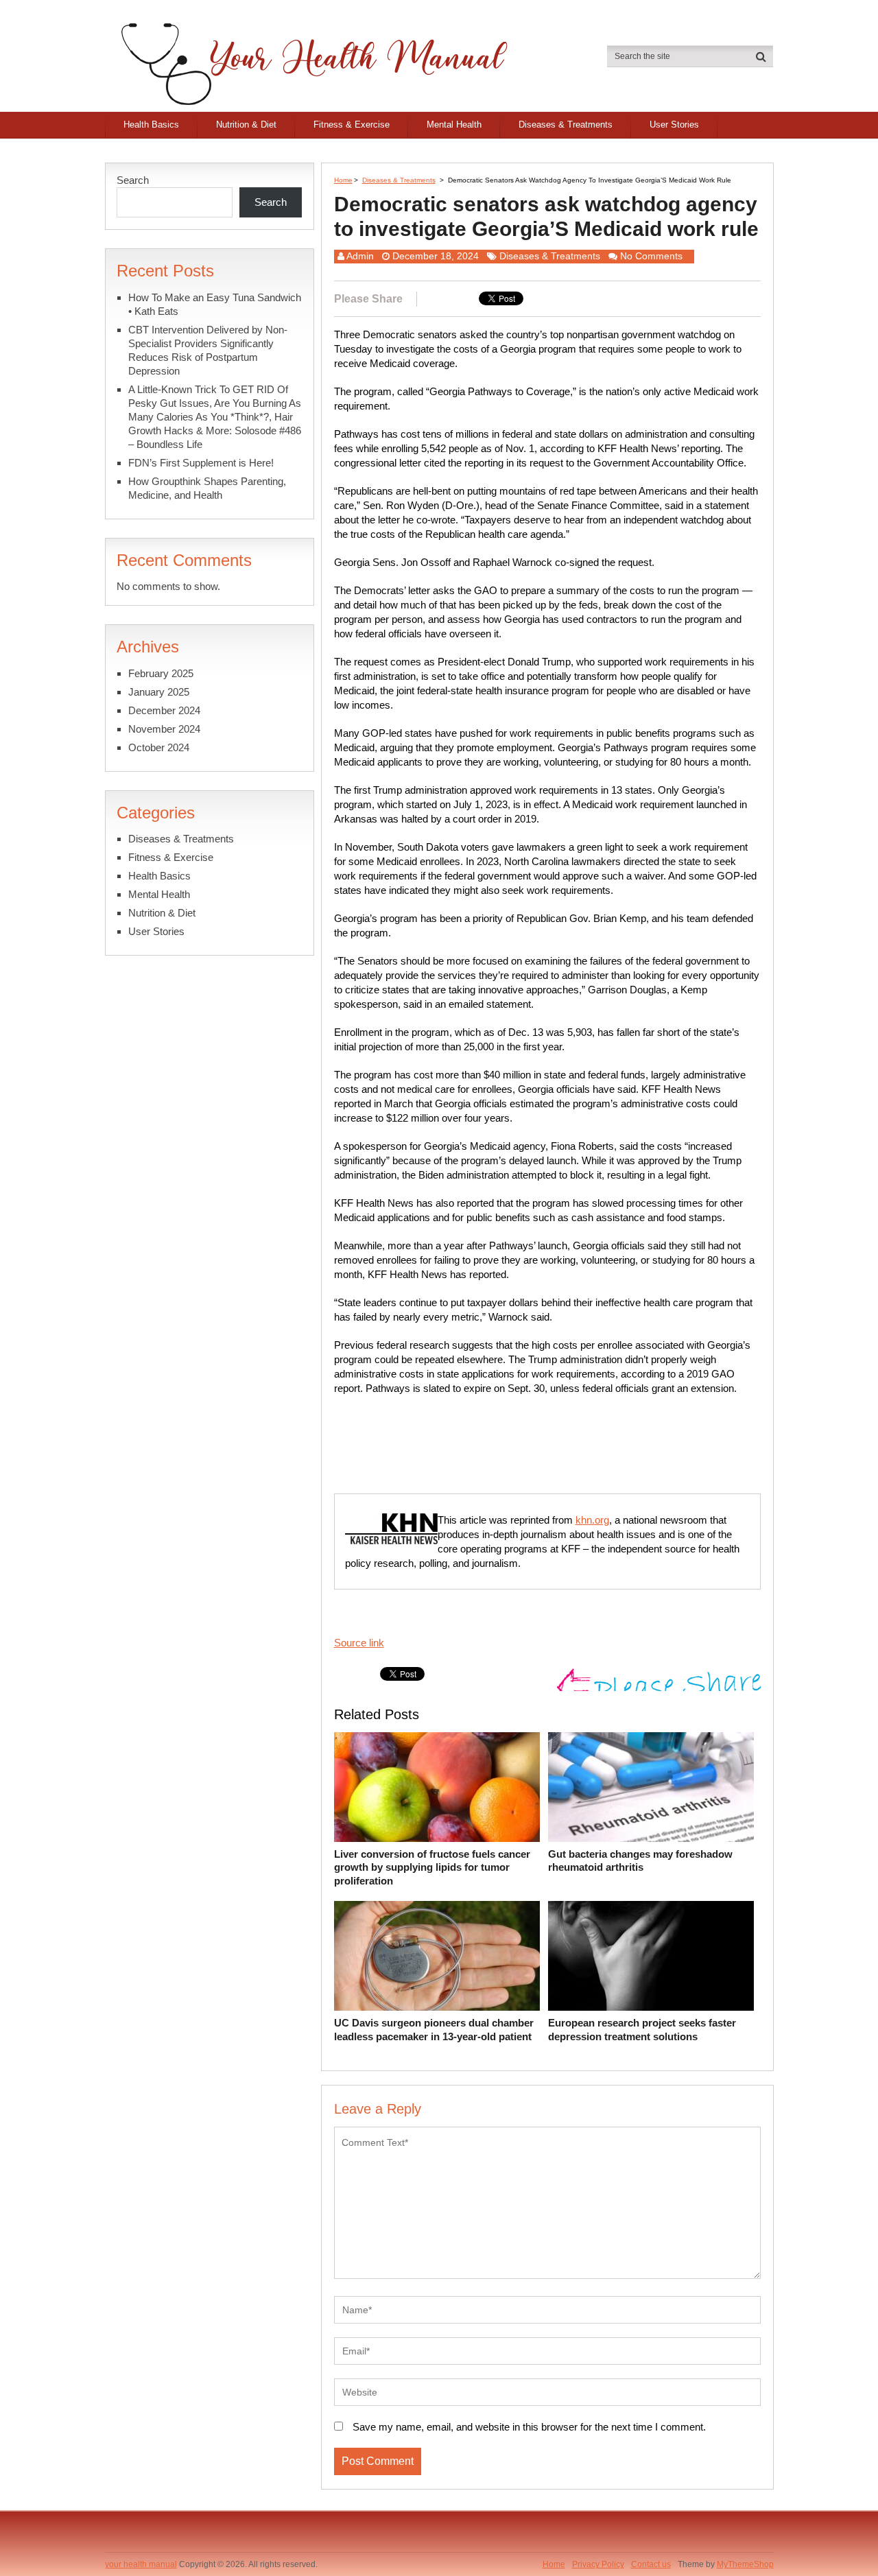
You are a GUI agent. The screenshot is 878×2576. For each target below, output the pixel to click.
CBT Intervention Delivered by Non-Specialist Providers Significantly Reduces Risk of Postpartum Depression (208, 350)
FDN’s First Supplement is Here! (201, 463)
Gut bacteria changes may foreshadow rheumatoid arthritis (640, 1861)
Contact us (651, 2564)
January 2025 (159, 692)
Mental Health (454, 125)
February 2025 (161, 673)
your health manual (141, 2564)
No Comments (651, 256)
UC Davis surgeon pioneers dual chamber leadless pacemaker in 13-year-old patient (434, 2030)
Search (133, 180)
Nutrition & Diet (246, 125)
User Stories (674, 125)
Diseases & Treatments (566, 125)
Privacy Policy (598, 2564)
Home (343, 180)
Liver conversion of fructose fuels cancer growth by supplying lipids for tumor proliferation (432, 1867)
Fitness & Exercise (352, 125)
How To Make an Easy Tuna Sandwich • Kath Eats (215, 304)
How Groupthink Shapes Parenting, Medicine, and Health (207, 488)
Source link (359, 1643)
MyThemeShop (745, 2564)
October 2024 (159, 747)
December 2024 (164, 710)
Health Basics (151, 125)
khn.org (592, 1520)
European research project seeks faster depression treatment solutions (642, 2030)
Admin (360, 256)
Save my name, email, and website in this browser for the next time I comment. (529, 2427)
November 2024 (164, 729)
